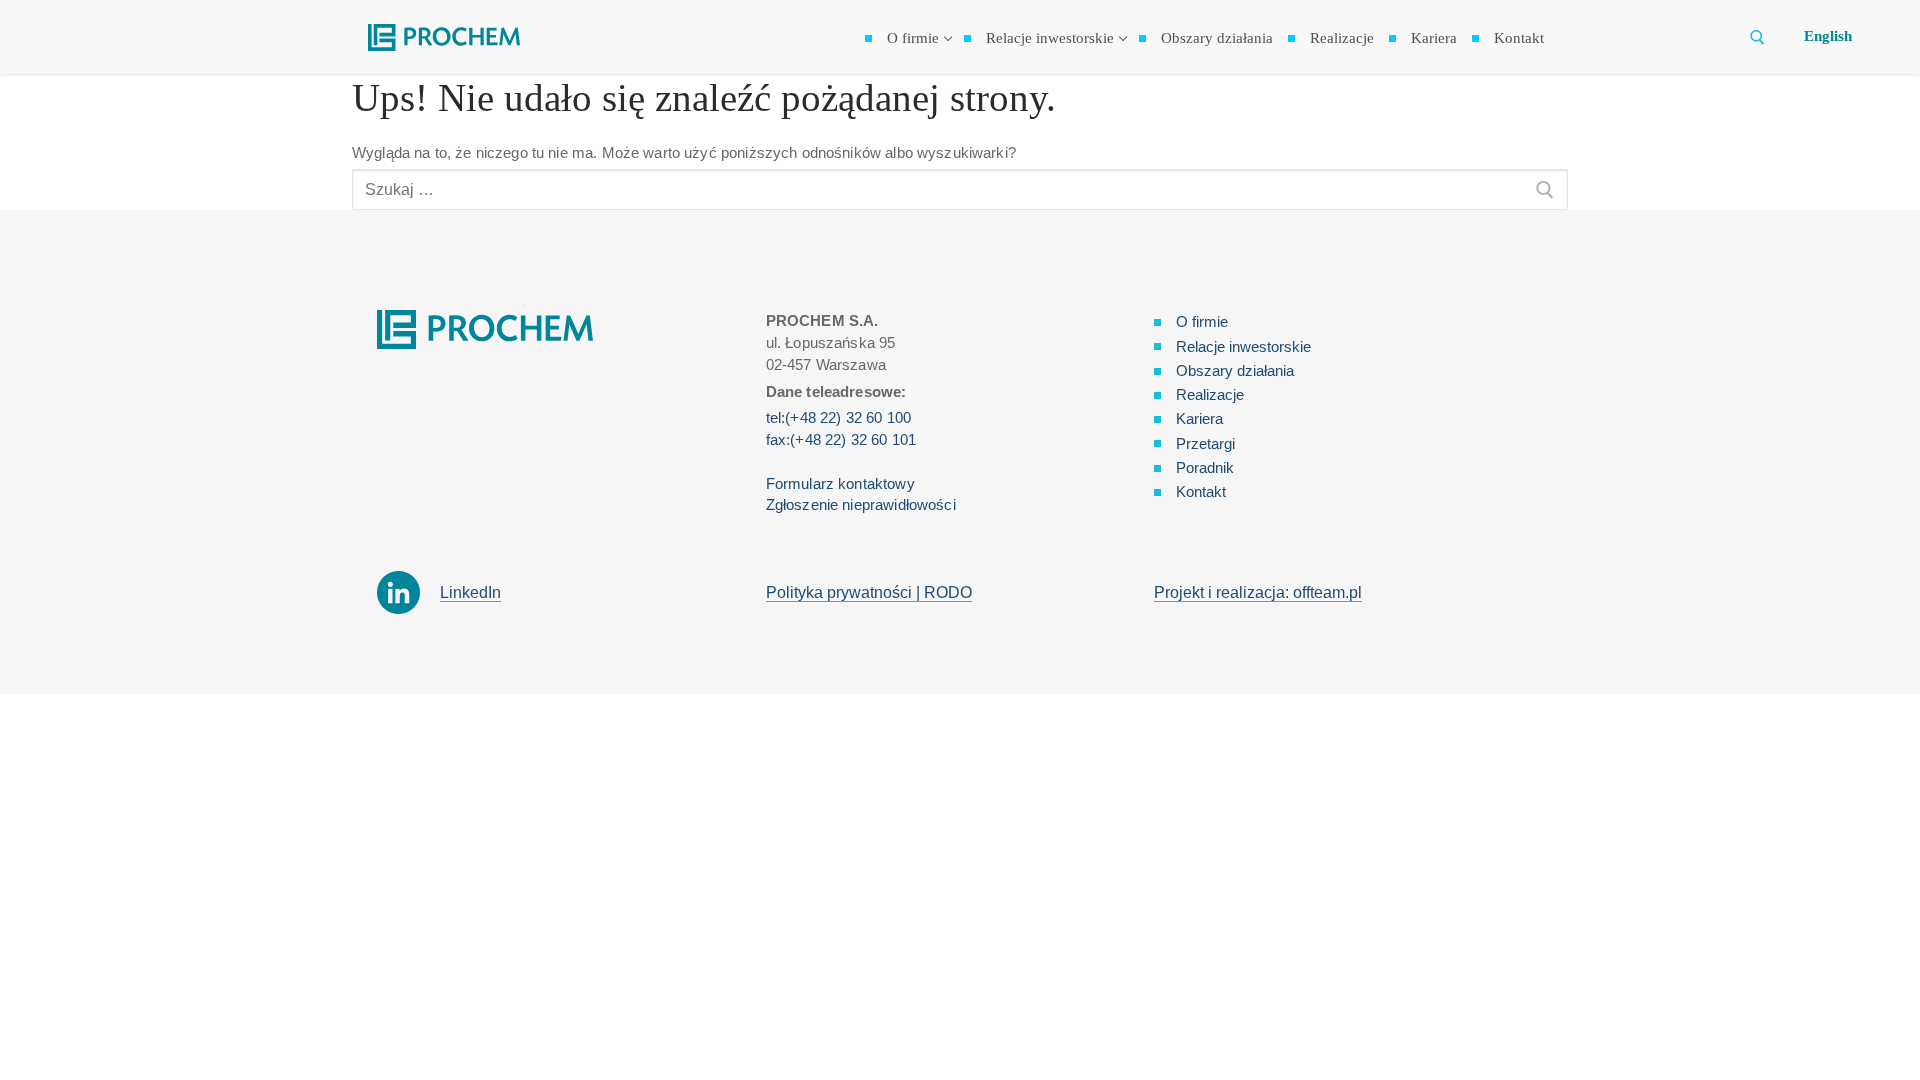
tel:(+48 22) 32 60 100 (838, 417)
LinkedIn (470, 592)
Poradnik (1205, 467)
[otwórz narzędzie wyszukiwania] (1757, 37)
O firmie (1202, 321)
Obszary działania (1235, 370)
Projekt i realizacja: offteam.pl (1258, 592)
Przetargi (1205, 443)
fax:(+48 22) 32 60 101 (841, 439)
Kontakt (1201, 491)
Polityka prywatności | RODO (869, 592)
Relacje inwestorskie (1243, 346)
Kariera (1199, 418)
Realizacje (1210, 394)
